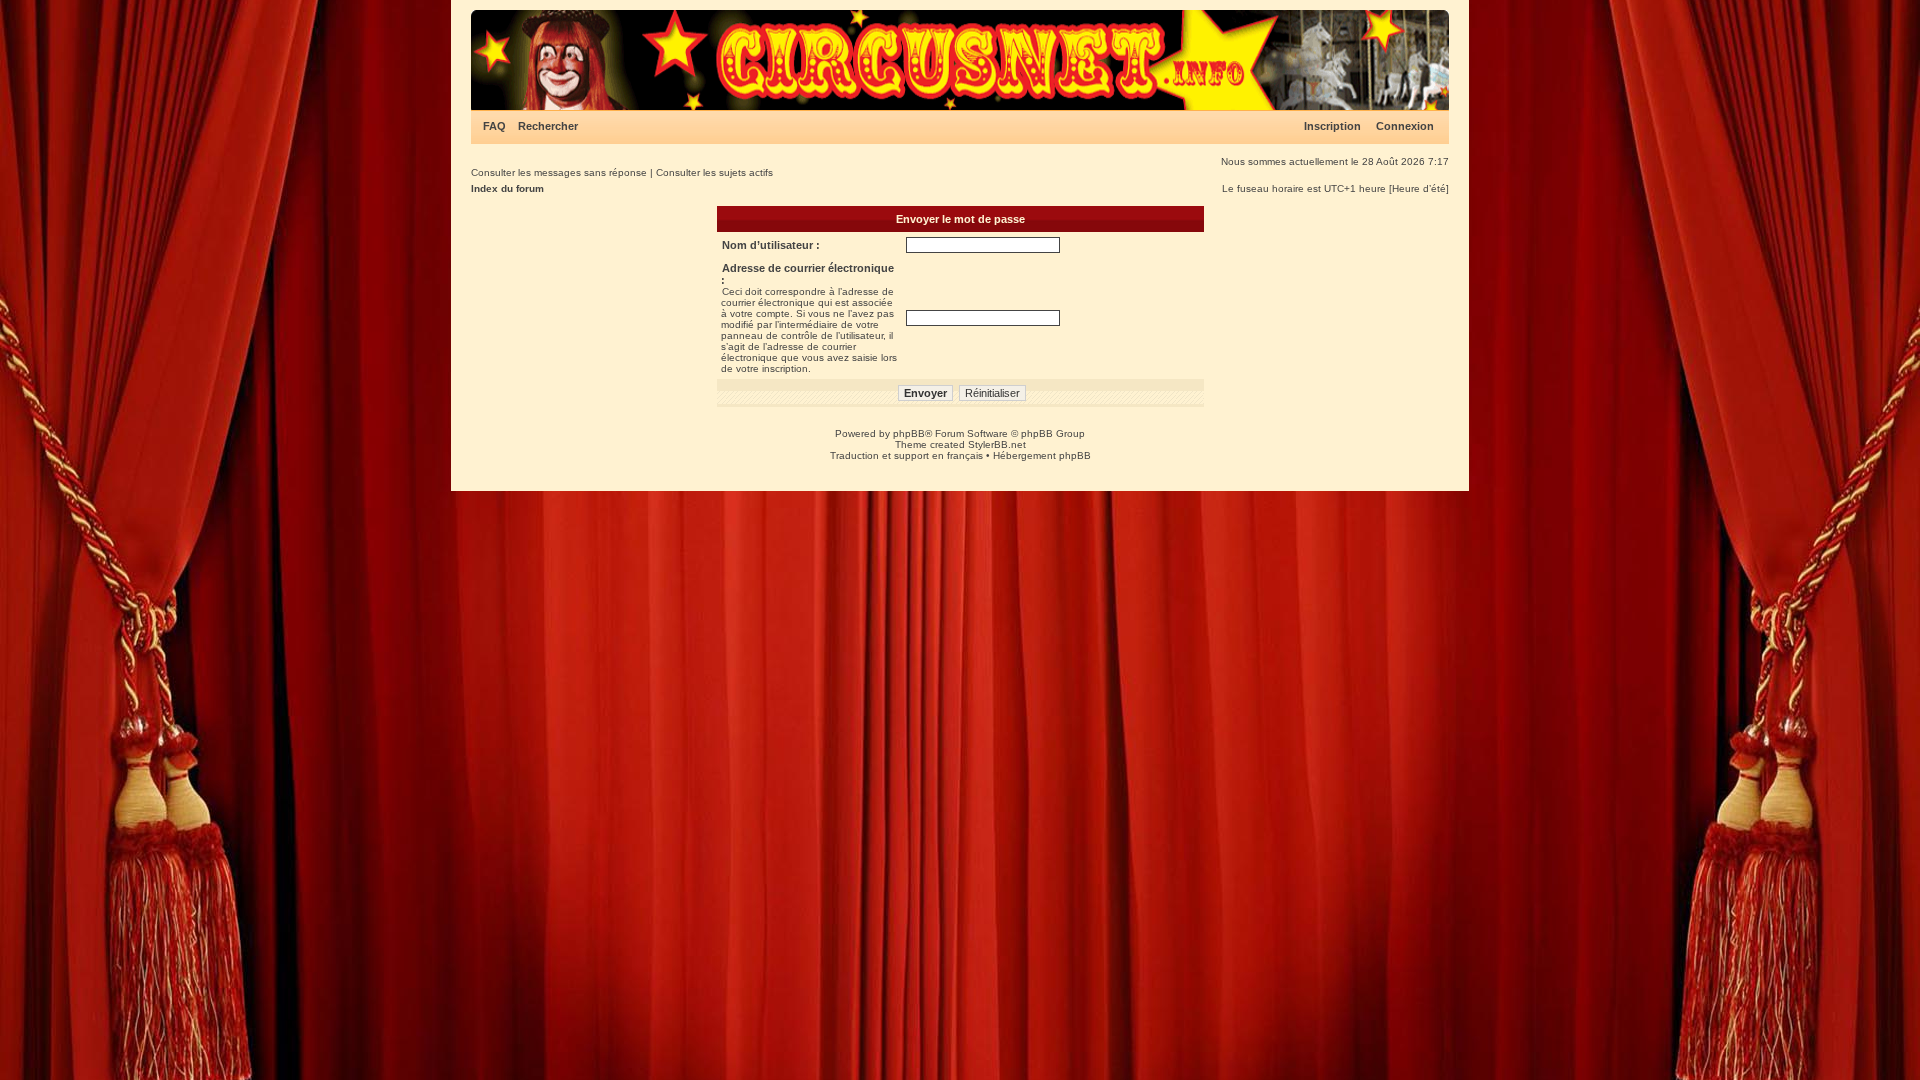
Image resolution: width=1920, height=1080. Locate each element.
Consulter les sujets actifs (714, 172)
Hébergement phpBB (1042, 455)
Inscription (1332, 126)
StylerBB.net (997, 444)
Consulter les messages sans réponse (559, 172)
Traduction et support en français (906, 455)
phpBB (909, 433)
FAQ (494, 126)
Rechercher (548, 126)
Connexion (1405, 126)
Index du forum (507, 188)
